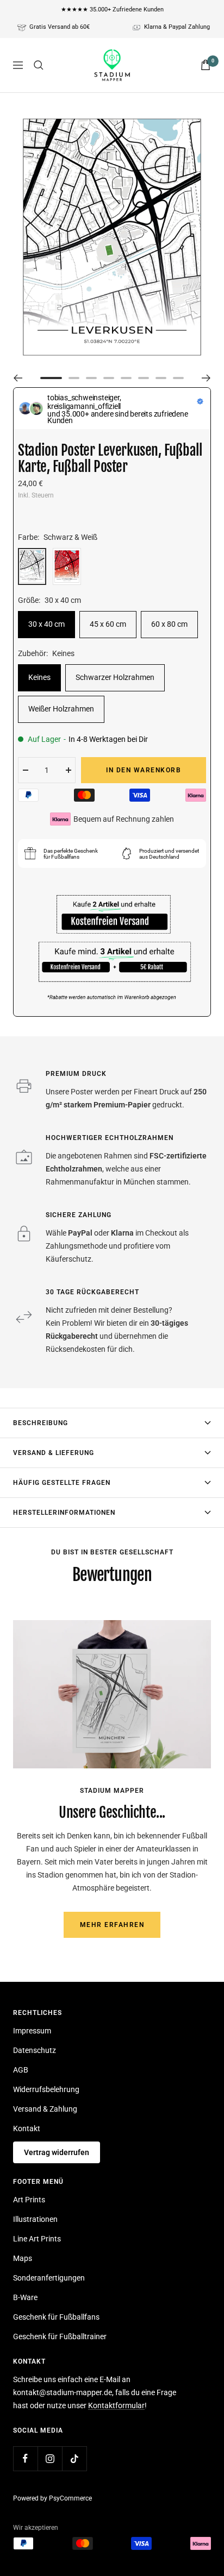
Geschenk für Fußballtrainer (60, 2336)
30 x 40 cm (46, 624)
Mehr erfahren (112, 1925)
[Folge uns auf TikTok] (74, 2458)
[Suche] (39, 65)
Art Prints (29, 2200)
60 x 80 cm (169, 624)
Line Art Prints (37, 2239)
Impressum (32, 2031)
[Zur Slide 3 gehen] (91, 378)
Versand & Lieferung (54, 1453)
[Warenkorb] (206, 65)
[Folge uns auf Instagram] (50, 2458)
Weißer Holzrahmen (61, 709)
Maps (23, 2258)
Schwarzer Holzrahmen (115, 677)
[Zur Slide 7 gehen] (161, 378)
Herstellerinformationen (64, 1513)
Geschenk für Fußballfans (56, 2317)
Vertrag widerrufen (57, 2152)
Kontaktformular (116, 2405)
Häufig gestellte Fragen (62, 1483)
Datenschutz (35, 2050)
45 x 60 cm (108, 624)
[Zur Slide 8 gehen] (178, 378)
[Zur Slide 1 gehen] (51, 378)
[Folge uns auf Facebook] (25, 2458)
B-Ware (25, 2297)
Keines (39, 677)
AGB (21, 2070)
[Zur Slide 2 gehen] (74, 378)
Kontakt (27, 2128)
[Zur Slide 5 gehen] (126, 378)
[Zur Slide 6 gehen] (144, 378)
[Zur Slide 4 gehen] (109, 378)
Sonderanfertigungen (49, 2278)
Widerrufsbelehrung (46, 2089)
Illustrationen (35, 2219)
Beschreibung (41, 1423)
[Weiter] (206, 378)
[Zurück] (18, 378)
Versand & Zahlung (45, 2109)
